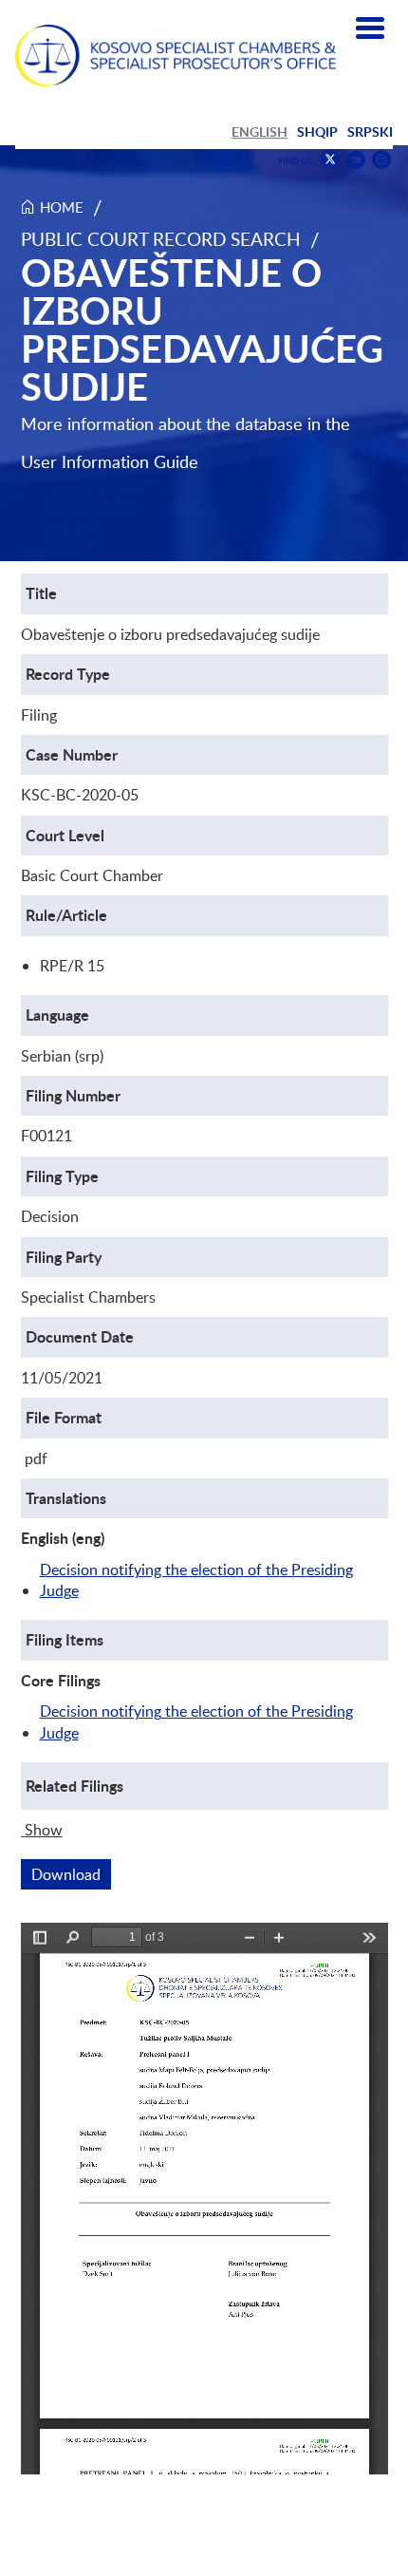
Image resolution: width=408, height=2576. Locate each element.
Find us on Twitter (330, 160)
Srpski (370, 132)
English (260, 132)
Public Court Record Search (161, 239)
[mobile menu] (370, 28)
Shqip (317, 132)
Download (71, 1874)
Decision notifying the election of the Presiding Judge (196, 1580)
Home (62, 207)
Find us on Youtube (356, 160)
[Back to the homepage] (176, 56)
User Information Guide (110, 461)
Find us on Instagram (381, 160)
